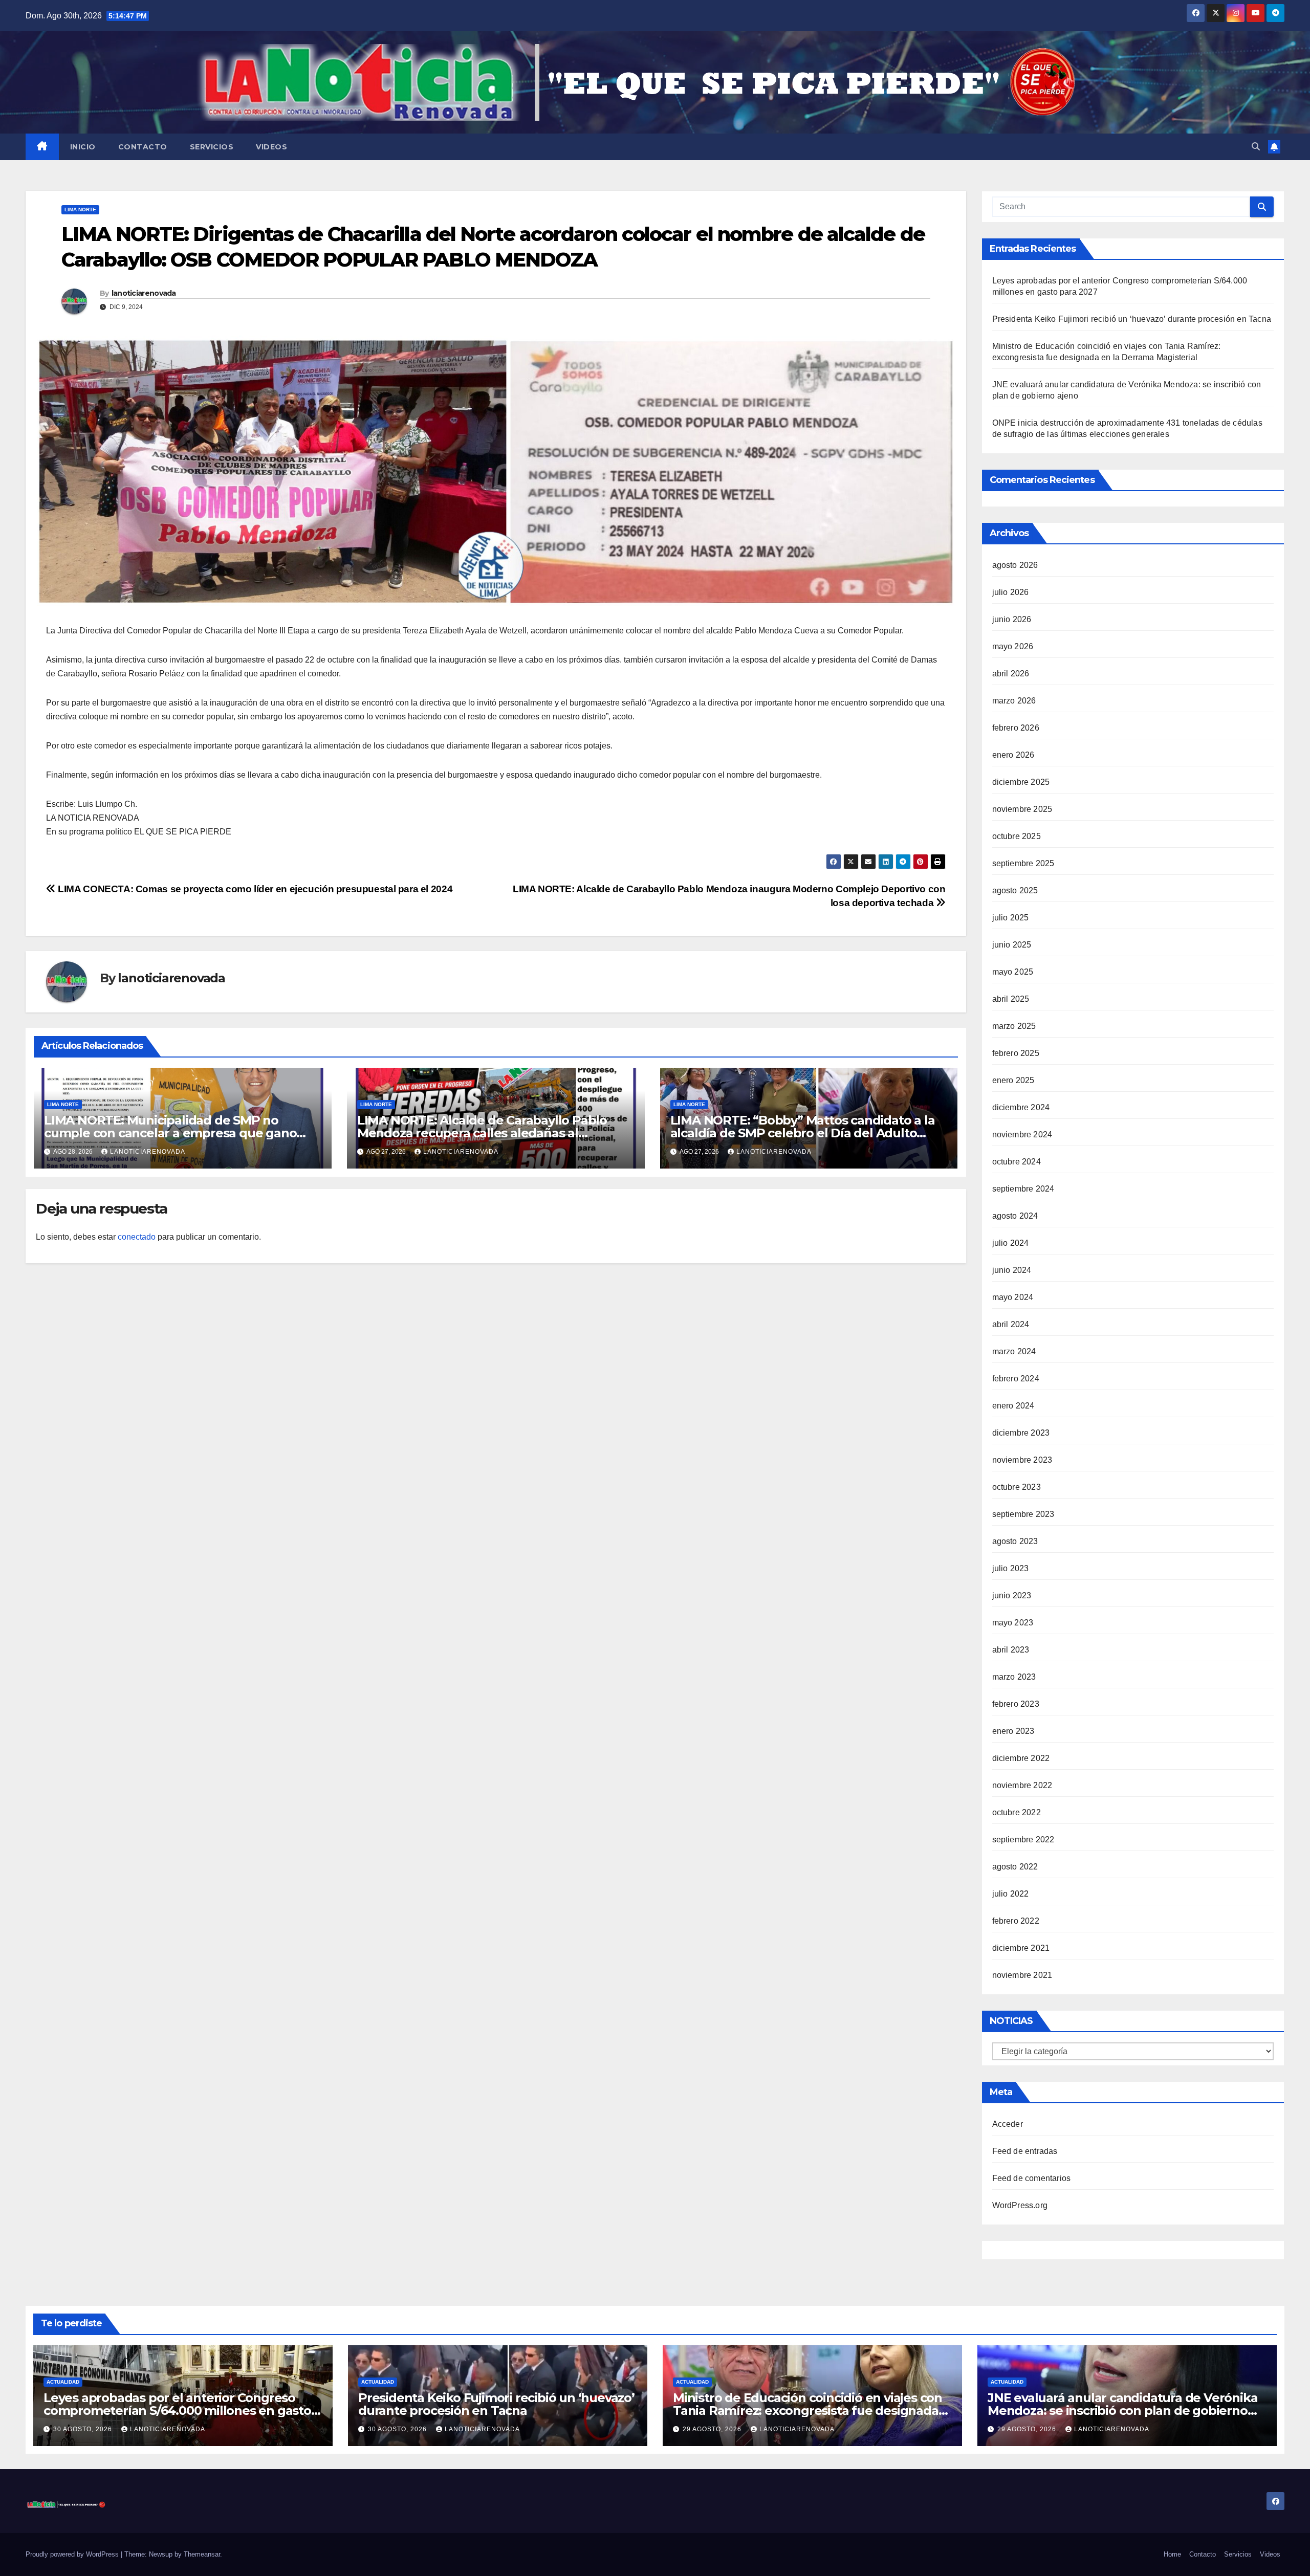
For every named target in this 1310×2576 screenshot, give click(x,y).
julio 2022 (1011, 1894)
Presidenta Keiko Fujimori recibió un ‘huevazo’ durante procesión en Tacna (1132, 319)
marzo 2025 (1014, 1026)
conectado (137, 1237)
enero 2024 (1013, 1406)
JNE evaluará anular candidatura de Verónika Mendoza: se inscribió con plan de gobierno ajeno (1122, 2410)
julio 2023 (1011, 1568)
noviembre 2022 (1022, 1785)
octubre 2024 (1017, 1162)
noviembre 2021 (1022, 1975)
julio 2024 (1011, 1243)
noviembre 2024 (1022, 1135)
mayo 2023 (1013, 1623)
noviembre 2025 (1022, 809)
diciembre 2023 (1021, 1433)
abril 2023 (1011, 1650)
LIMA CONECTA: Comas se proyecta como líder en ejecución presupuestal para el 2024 (254, 889)
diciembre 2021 (1021, 1948)
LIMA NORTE (80, 210)
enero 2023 (1013, 1731)
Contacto (143, 147)
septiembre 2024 (1023, 1189)
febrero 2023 (1016, 1704)
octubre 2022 (1017, 1812)
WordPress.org (1020, 2205)
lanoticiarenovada (144, 293)
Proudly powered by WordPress (73, 2554)
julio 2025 (1011, 918)
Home (1172, 2554)
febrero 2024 (1016, 1379)
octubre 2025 (1017, 836)
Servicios (212, 147)
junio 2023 (1012, 1595)
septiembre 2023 (1023, 1514)
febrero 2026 (1016, 728)
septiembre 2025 (1023, 863)
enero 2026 (1013, 755)
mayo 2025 (1013, 972)
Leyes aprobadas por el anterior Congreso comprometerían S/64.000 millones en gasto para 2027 (177, 2410)
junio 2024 (1012, 1270)
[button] (1256, 147)
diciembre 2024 (1021, 1107)
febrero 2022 (1016, 1921)
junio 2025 (1012, 945)
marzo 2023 (1014, 1677)
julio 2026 (1011, 592)
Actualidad (63, 2382)
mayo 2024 (1013, 1297)
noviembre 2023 (1022, 1460)
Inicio (83, 147)
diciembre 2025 (1021, 782)
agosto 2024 (1015, 1216)
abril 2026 (1011, 674)
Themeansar (202, 2554)
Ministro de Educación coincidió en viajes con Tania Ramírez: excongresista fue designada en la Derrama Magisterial (807, 2410)
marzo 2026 (1014, 701)
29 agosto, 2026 (713, 2429)
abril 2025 (1011, 999)
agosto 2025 (1015, 890)
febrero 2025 (1016, 1053)
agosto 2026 (1015, 565)
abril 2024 (1011, 1324)
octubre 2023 (1017, 1487)
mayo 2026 (1013, 646)
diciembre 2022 (1021, 1758)
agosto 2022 (1015, 1867)
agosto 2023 (1015, 1541)
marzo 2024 (1014, 1351)
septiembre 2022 (1023, 1840)
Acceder (1008, 2124)
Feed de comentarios (1032, 2178)
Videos (271, 147)
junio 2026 (1012, 619)
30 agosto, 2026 (84, 2429)
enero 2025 (1013, 1080)
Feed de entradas (1025, 2151)
